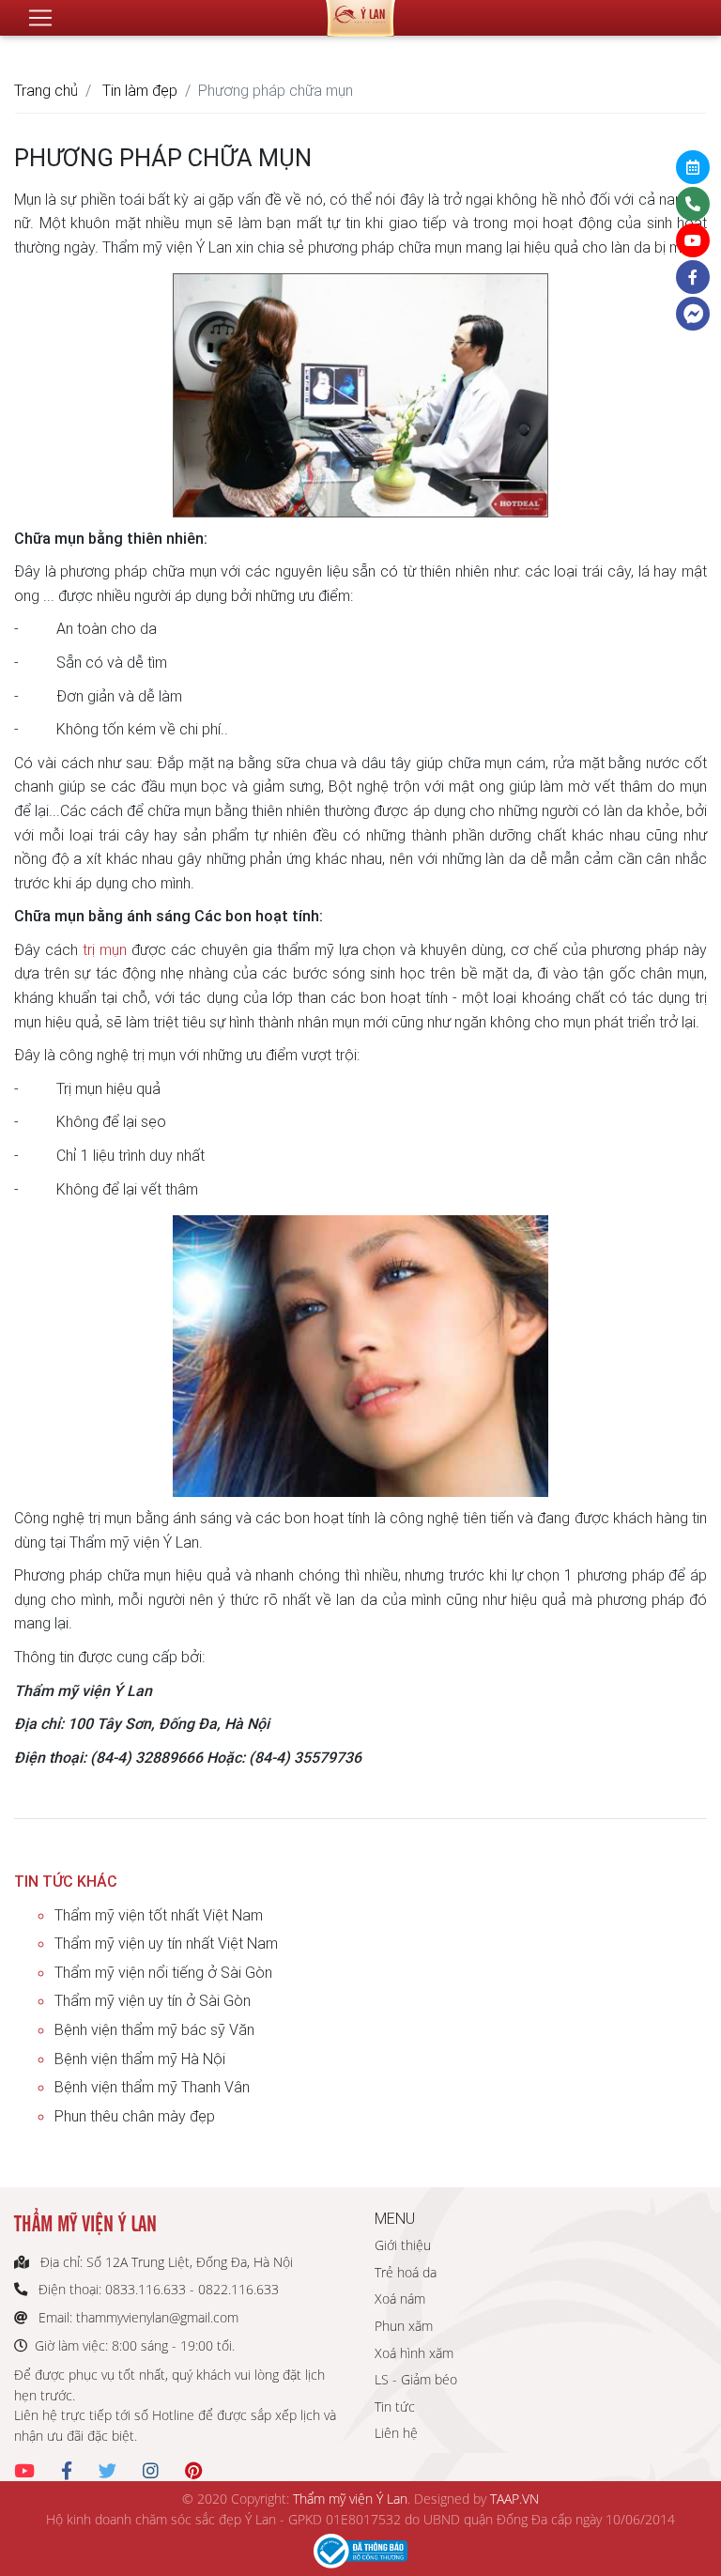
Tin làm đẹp (140, 90)
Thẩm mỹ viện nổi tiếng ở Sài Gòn (163, 1972)
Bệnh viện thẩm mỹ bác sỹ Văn (154, 2029)
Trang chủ (46, 90)
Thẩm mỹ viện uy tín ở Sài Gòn (153, 2000)
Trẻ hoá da (406, 2272)
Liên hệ (396, 2433)
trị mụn (105, 949)
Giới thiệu (403, 2245)
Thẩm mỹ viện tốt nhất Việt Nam (159, 1915)
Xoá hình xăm (414, 2353)
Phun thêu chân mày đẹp (135, 2116)
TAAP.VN (514, 2499)
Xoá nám (400, 2298)
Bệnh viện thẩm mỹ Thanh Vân (152, 2087)
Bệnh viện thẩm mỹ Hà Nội (140, 2059)
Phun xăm (404, 2326)
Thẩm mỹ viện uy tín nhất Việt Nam (166, 1943)
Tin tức (395, 2406)
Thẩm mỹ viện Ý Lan (350, 2499)
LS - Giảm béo (416, 2379)
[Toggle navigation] (40, 18)
